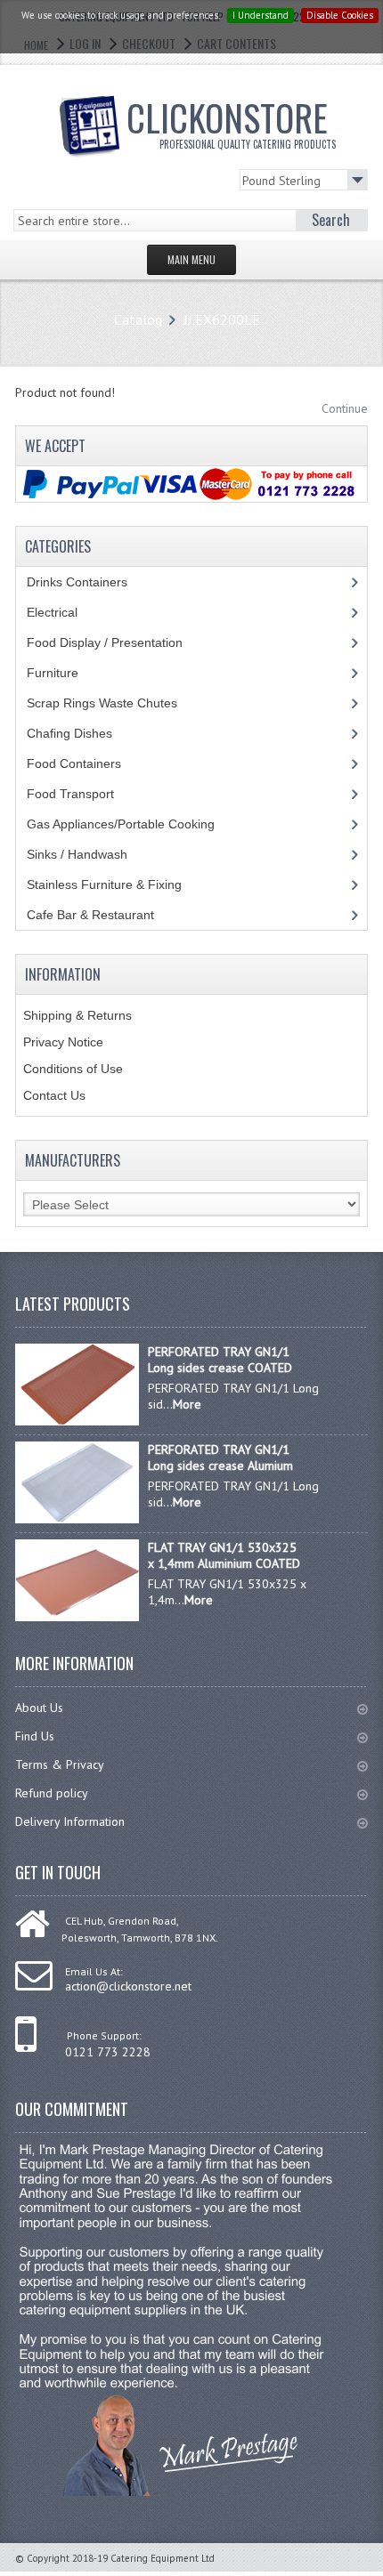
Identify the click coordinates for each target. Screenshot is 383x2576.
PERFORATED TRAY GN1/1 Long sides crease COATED (220, 1360)
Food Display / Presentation (118, 642)
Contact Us (54, 1095)
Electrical (69, 612)
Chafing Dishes (83, 733)
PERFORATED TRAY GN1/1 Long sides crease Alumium (220, 1458)
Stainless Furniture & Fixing (118, 884)
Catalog (138, 319)
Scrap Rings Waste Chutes (112, 703)
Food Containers (91, 763)
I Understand (261, 15)
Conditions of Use (73, 1069)
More (187, 1404)
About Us (39, 1708)
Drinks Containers (90, 582)
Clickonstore (231, 121)
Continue (345, 408)
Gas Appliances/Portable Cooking (134, 824)
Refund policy (52, 1793)
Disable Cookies (340, 15)
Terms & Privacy (60, 1764)
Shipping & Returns (77, 1015)
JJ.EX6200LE (222, 319)
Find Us (35, 1736)
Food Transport (87, 794)
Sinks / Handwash (94, 854)
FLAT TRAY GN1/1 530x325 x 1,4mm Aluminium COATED (224, 1555)
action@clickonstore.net (128, 1986)
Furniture (66, 673)
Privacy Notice (63, 1042)
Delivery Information (70, 1821)
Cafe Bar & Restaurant (107, 915)
